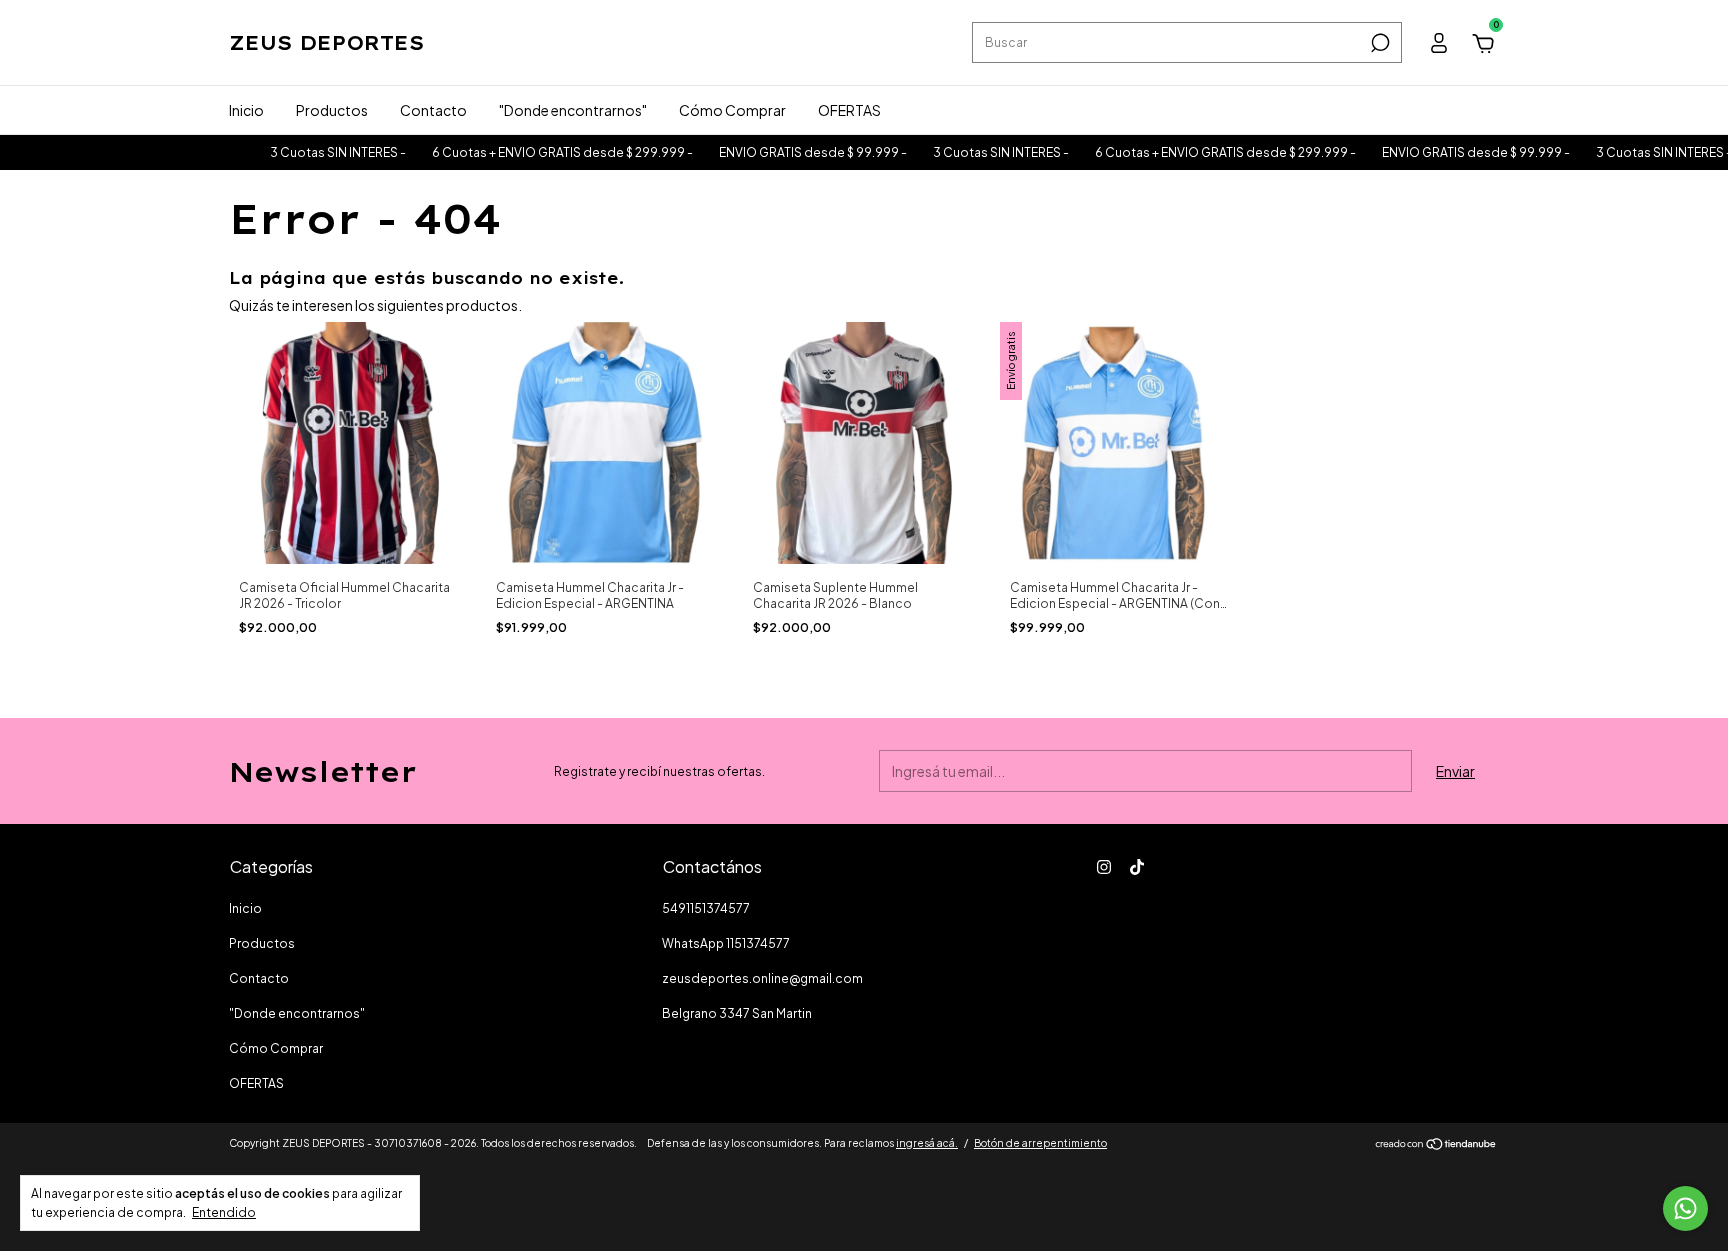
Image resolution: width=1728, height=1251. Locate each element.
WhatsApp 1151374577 (726, 943)
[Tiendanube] (1436, 1145)
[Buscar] (1378, 43)
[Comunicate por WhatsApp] (1685, 1208)
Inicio (246, 110)
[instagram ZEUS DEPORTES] (1104, 867)
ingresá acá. (927, 1143)
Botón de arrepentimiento (1040, 1143)
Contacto (433, 110)
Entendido (224, 1212)
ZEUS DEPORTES (326, 42)
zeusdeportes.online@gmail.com (762, 978)
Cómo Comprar (732, 110)
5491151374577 (706, 908)
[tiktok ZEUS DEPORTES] (1137, 867)
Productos (332, 110)
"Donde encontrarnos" (573, 110)
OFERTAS (849, 110)
